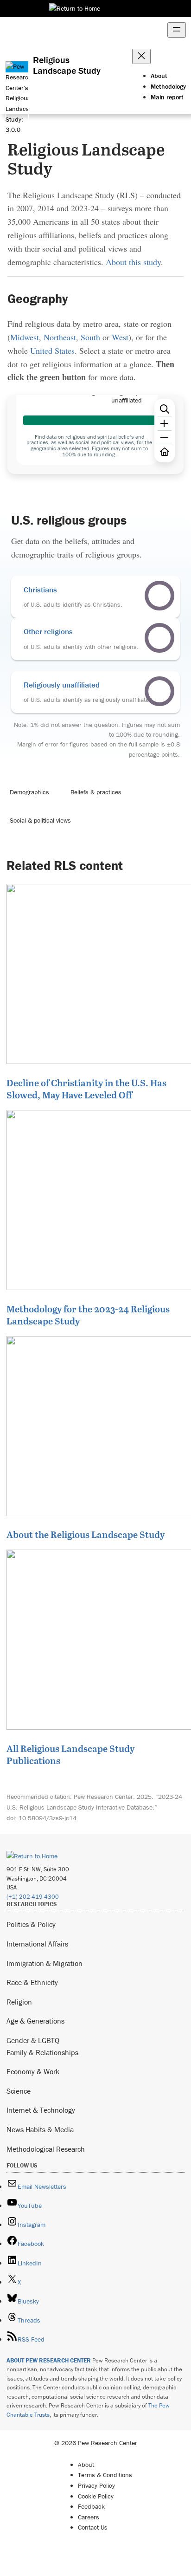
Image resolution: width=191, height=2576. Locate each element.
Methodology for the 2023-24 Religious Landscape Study (88, 1315)
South (90, 337)
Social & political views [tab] (40, 820)
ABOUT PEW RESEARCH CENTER (49, 2360)
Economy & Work (33, 2071)
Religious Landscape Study (67, 65)
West (120, 337)
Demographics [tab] (29, 792)
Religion (19, 2002)
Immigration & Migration (45, 1963)
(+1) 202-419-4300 (33, 1897)
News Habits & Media (40, 2129)
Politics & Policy (31, 1924)
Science (19, 2091)
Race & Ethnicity (32, 1982)
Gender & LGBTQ (33, 2040)
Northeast (60, 337)
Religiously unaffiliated (62, 685)
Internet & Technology (41, 2110)
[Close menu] (141, 56)
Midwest (25, 337)
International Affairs (37, 1944)
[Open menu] (177, 30)
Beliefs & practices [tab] (96, 792)
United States (52, 350)
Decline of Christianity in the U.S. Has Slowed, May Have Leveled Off (86, 1089)
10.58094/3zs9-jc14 (48, 1818)
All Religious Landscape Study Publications (70, 1754)
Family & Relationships (42, 2052)
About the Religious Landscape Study (86, 1534)
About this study (133, 262)
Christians (40, 590)
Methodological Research (46, 2149)
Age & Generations (35, 2021)
